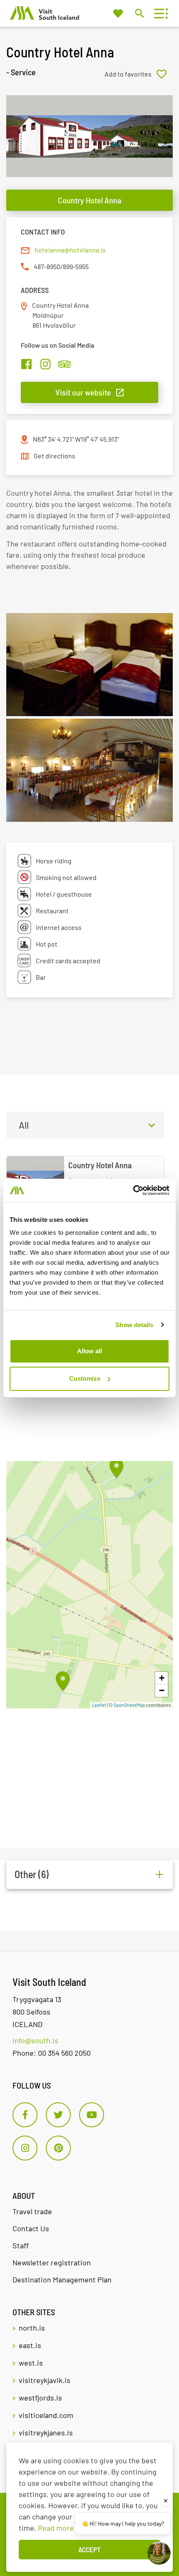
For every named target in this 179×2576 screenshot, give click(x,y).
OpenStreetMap (129, 1705)
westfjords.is (40, 2398)
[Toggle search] (139, 13)
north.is (32, 2328)
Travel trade (32, 2211)
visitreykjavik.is (45, 2380)
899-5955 (76, 266)
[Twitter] (58, 2115)
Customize (85, 1378)
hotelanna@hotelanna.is (70, 250)
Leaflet (99, 1705)
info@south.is (35, 2040)
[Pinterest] (58, 2148)
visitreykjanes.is (46, 2433)
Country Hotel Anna (89, 200)
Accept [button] (89, 2549)
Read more (56, 2528)
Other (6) (32, 1874)
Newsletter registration (52, 2262)
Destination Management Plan (62, 2279)
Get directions (55, 456)
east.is (30, 2345)
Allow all (89, 1351)
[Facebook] (25, 2115)
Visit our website (83, 392)
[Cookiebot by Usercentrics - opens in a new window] (133, 1190)
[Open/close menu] (159, 14)
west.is (31, 2363)
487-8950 (47, 266)
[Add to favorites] (139, 74)
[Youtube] (92, 2115)
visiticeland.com (46, 2415)
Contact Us (31, 2228)
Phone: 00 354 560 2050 (52, 2053)
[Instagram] (25, 2148)
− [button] (162, 1690)
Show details (134, 1325)
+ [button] (162, 1678)
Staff (21, 2245)
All (24, 1125)
